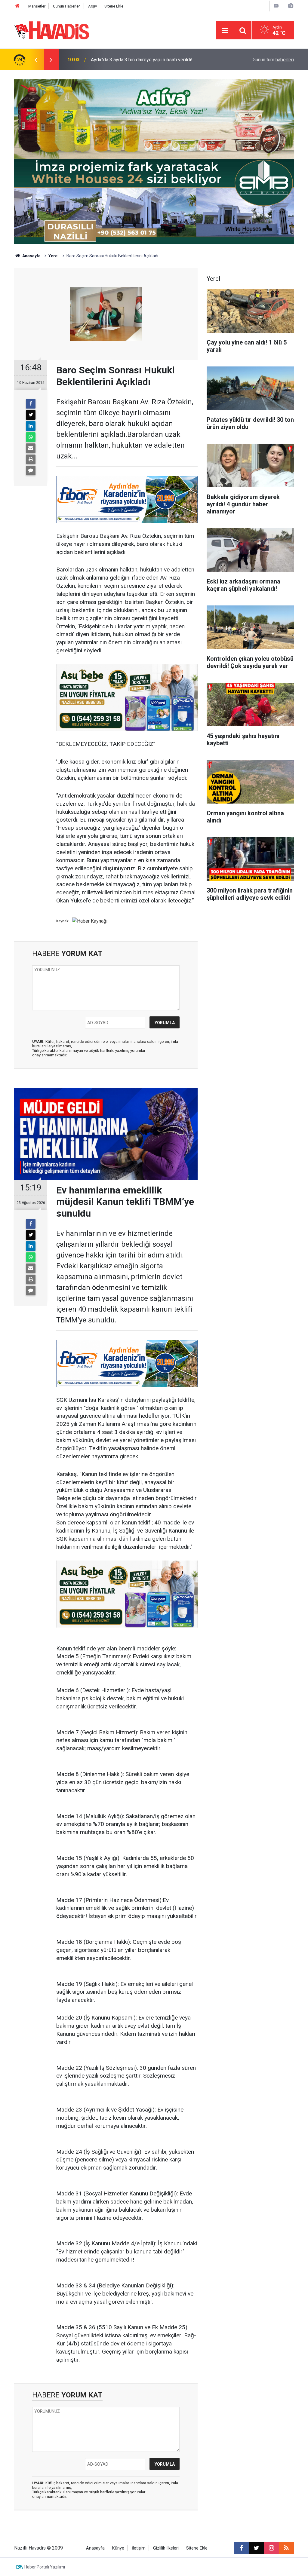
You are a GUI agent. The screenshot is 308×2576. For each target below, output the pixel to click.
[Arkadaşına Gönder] (31, 448)
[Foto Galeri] (291, 6)
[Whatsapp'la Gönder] (31, 437)
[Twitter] (31, 415)
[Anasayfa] (17, 6)
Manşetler (37, 6)
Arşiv (92, 6)
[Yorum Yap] (31, 470)
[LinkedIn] (31, 426)
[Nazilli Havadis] (52, 30)
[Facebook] (31, 404)
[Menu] (225, 31)
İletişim (139, 2548)
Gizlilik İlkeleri (166, 2548)
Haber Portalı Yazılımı (45, 2567)
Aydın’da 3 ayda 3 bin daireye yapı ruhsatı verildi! (142, 60)
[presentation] (36, 60)
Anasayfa (31, 256)
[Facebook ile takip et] (241, 2548)
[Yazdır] (31, 459)
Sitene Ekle (114, 6)
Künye (118, 2548)
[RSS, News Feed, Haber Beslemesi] (286, 2548)
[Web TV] (276, 6)
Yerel (54, 256)
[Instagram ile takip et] (271, 2548)
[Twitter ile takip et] (256, 2548)
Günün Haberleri (67, 6)
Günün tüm (273, 60)
